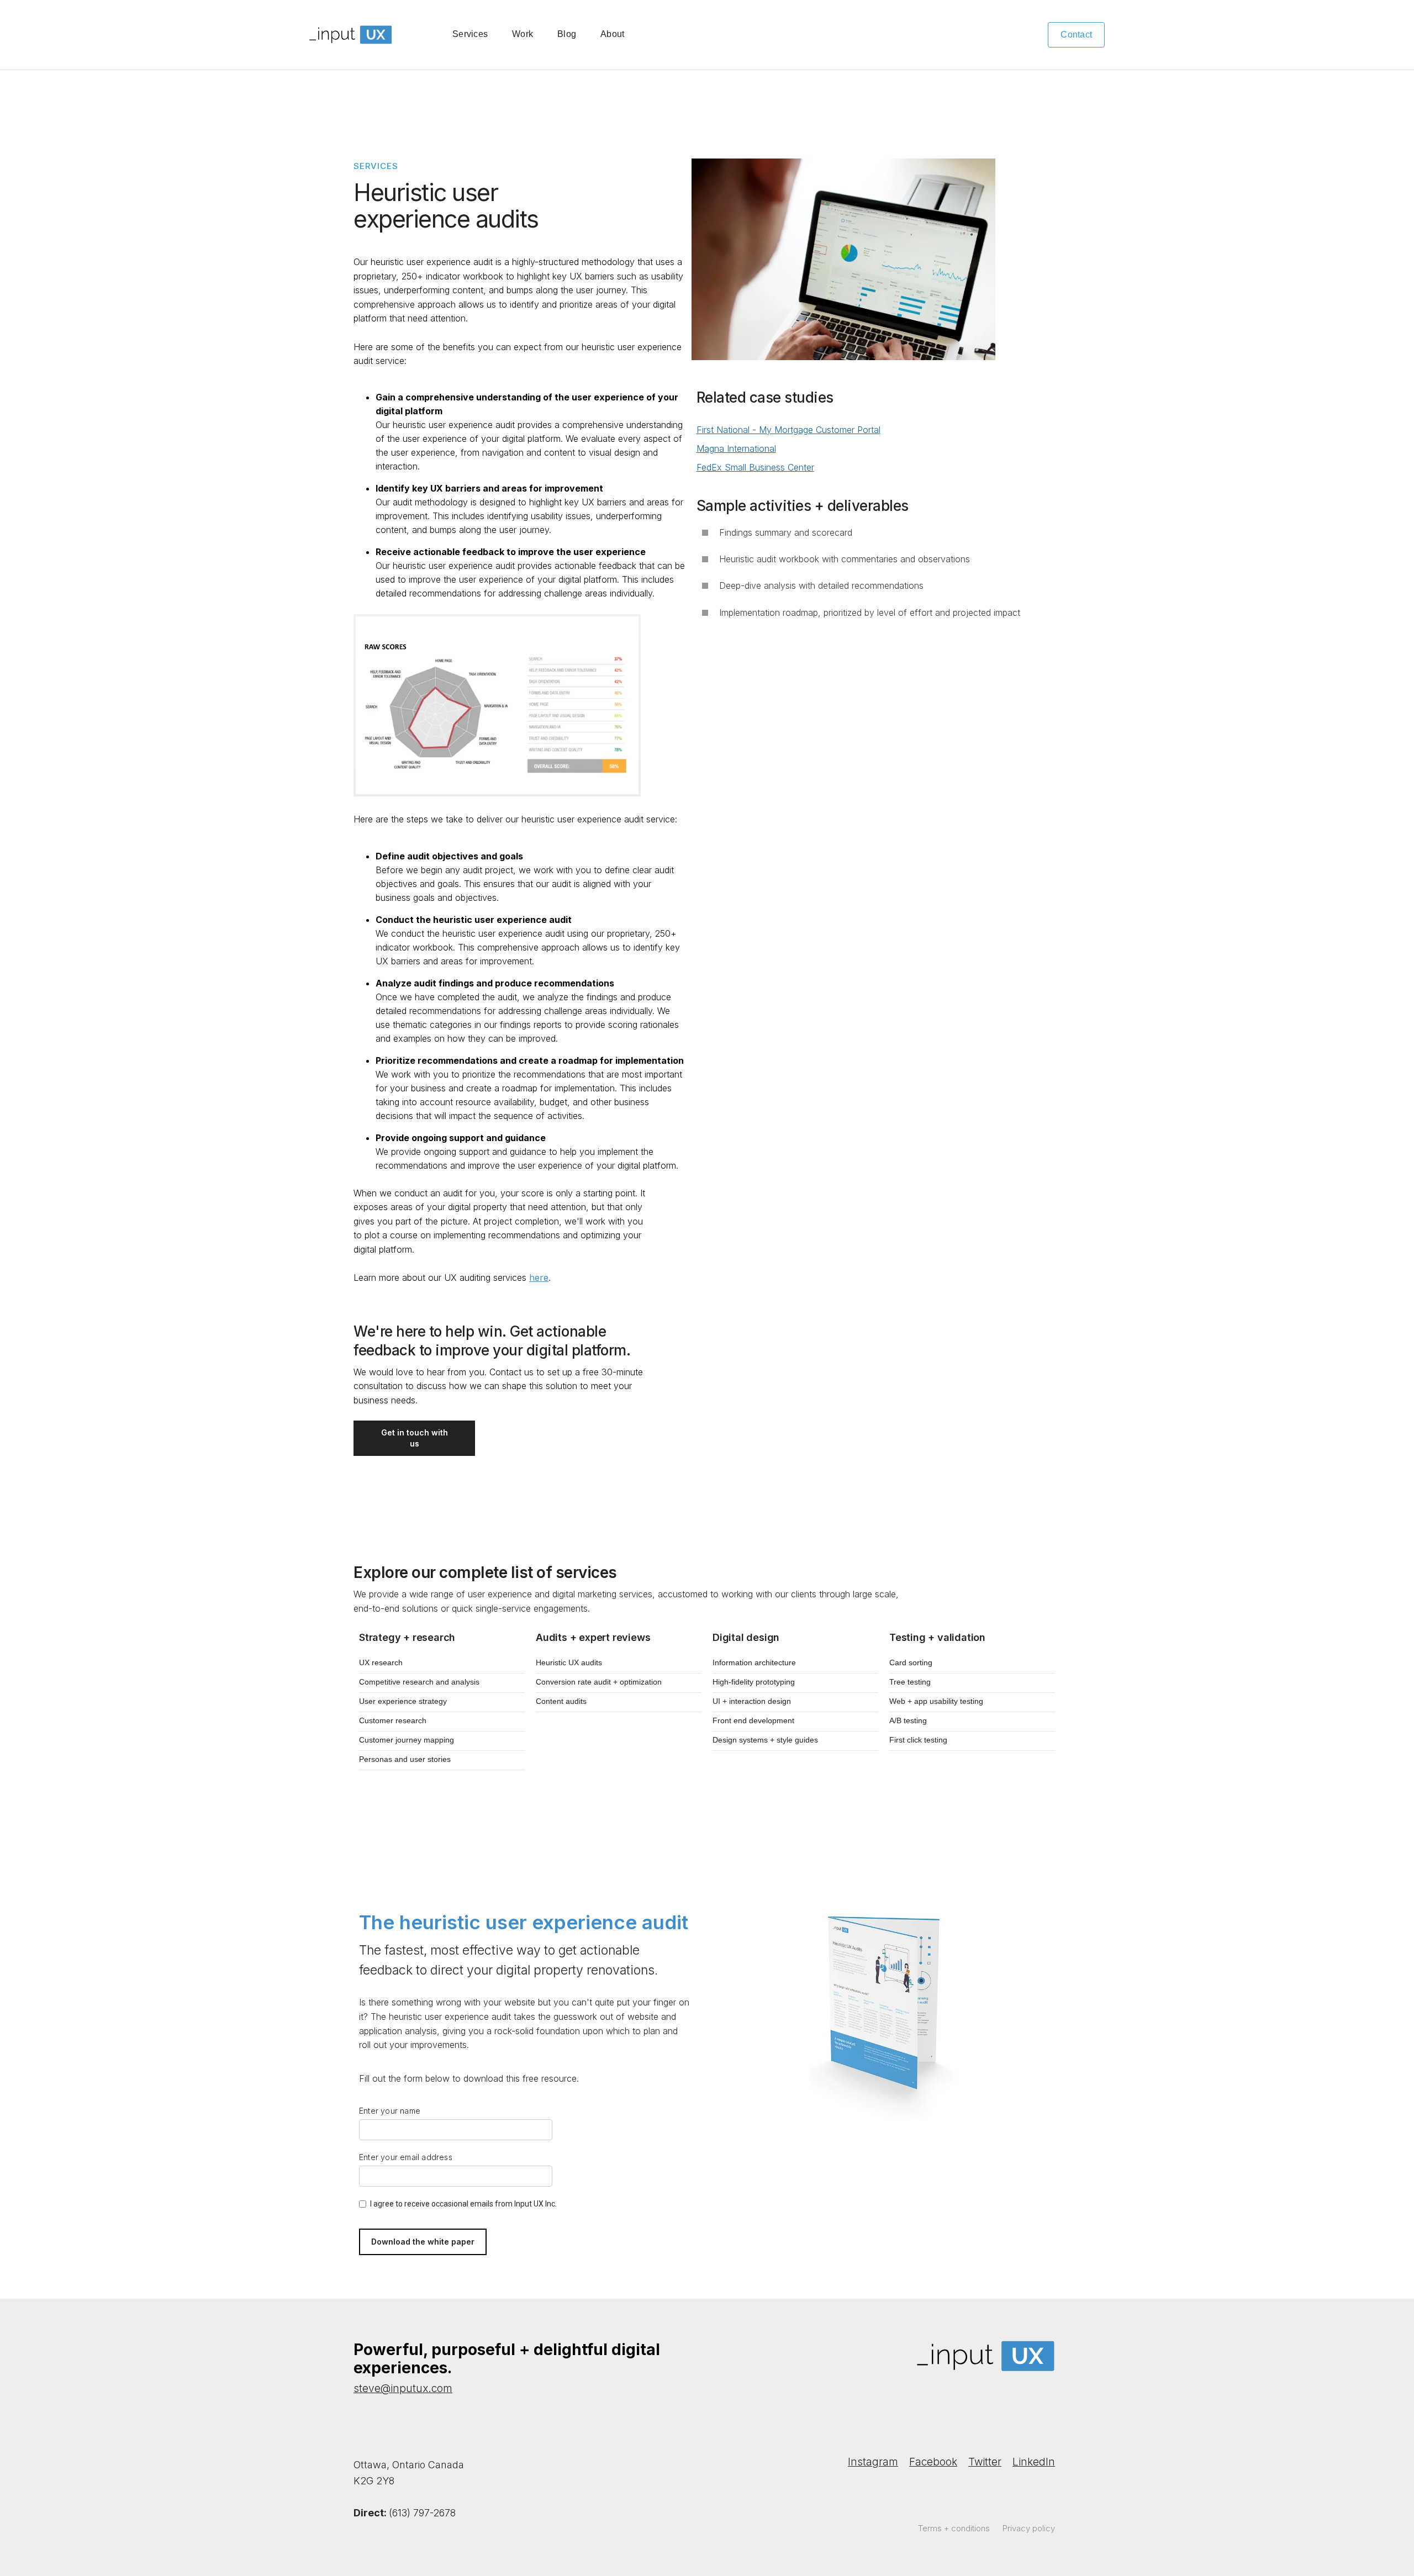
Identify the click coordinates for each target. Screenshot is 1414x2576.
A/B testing (908, 1720)
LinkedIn (1034, 2462)
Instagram (873, 2462)
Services (470, 34)
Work (523, 34)
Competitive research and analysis (419, 1682)
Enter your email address (406, 2157)
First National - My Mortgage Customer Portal (788, 430)
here (539, 1278)
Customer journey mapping (407, 1740)
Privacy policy (1029, 2528)
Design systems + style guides (765, 1740)
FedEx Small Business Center (755, 467)
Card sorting (911, 1662)
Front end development (753, 1720)
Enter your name (390, 2111)
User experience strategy (403, 1701)
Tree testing (910, 1682)
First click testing (918, 1740)
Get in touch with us (415, 1438)
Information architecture (754, 1662)
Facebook (933, 2462)
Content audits (561, 1701)
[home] (351, 35)
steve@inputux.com (403, 2388)
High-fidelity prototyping (754, 1682)
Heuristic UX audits (569, 1662)
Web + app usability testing (936, 1701)
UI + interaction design (752, 1701)
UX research (381, 1662)
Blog (567, 34)
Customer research (393, 1720)
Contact (1076, 35)
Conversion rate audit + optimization (599, 1682)
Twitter (985, 2462)
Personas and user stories (405, 1759)
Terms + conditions (954, 2528)
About (612, 34)
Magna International (736, 448)
